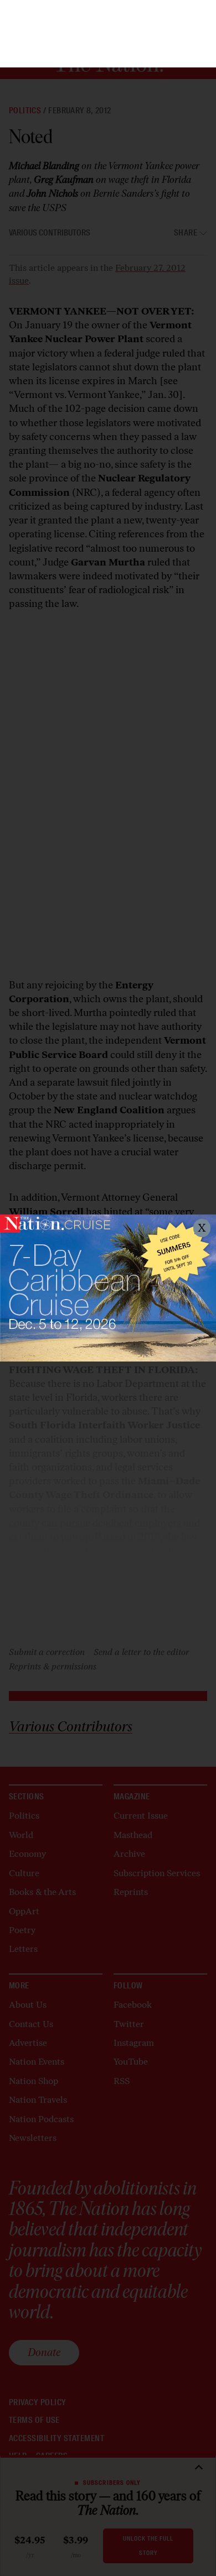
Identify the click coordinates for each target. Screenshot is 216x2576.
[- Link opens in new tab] (108, 1288)
